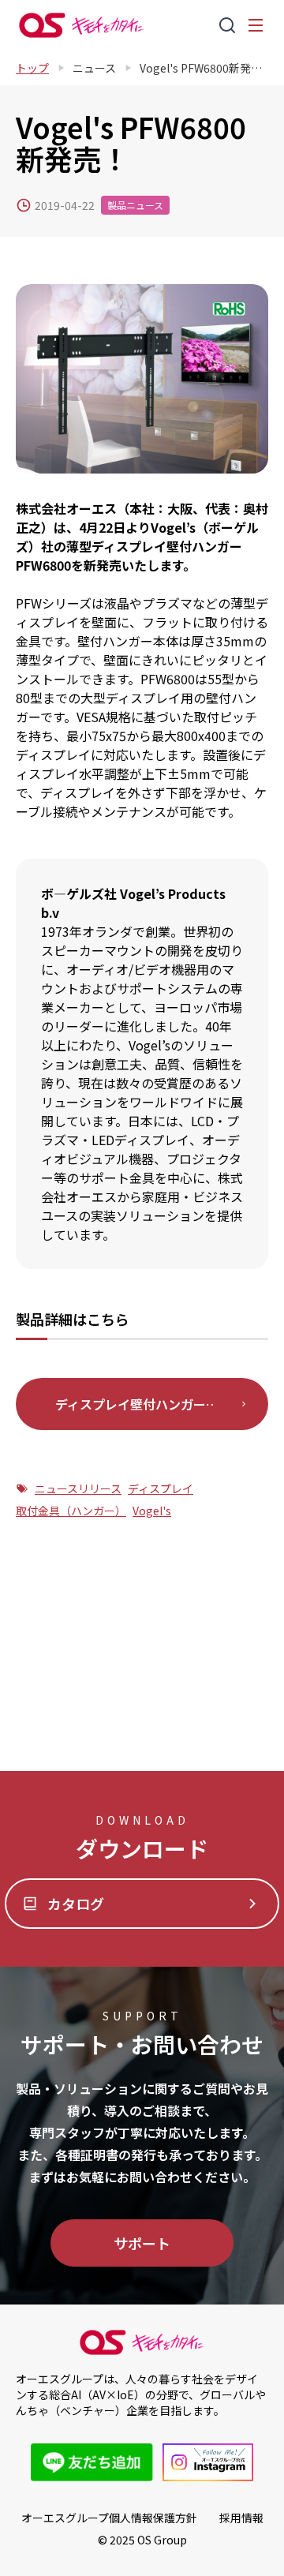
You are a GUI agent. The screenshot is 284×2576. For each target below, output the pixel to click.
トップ (32, 68)
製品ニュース (135, 205)
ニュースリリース (78, 1488)
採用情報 (241, 2518)
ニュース (94, 68)
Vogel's (152, 1511)
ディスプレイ (161, 1488)
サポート (142, 2243)
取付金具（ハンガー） (71, 1511)
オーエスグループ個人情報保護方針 (109, 2518)
